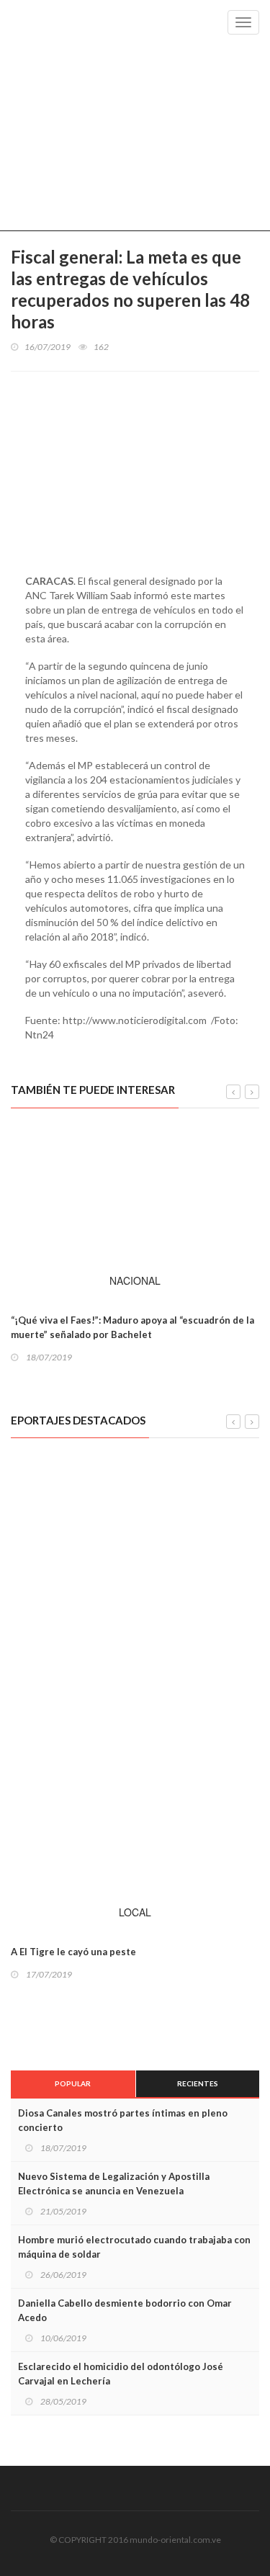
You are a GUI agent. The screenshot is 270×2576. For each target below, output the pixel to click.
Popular (73, 2083)
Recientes (198, 2083)
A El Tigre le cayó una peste (73, 1952)
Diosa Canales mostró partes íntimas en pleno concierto (123, 2120)
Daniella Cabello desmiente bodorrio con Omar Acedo (125, 2310)
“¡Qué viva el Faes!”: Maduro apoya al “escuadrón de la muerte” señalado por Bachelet (132, 1327)
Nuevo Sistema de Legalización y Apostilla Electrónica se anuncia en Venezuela (114, 2184)
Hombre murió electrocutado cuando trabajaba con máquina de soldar (134, 2247)
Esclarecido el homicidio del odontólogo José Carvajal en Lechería (121, 2374)
